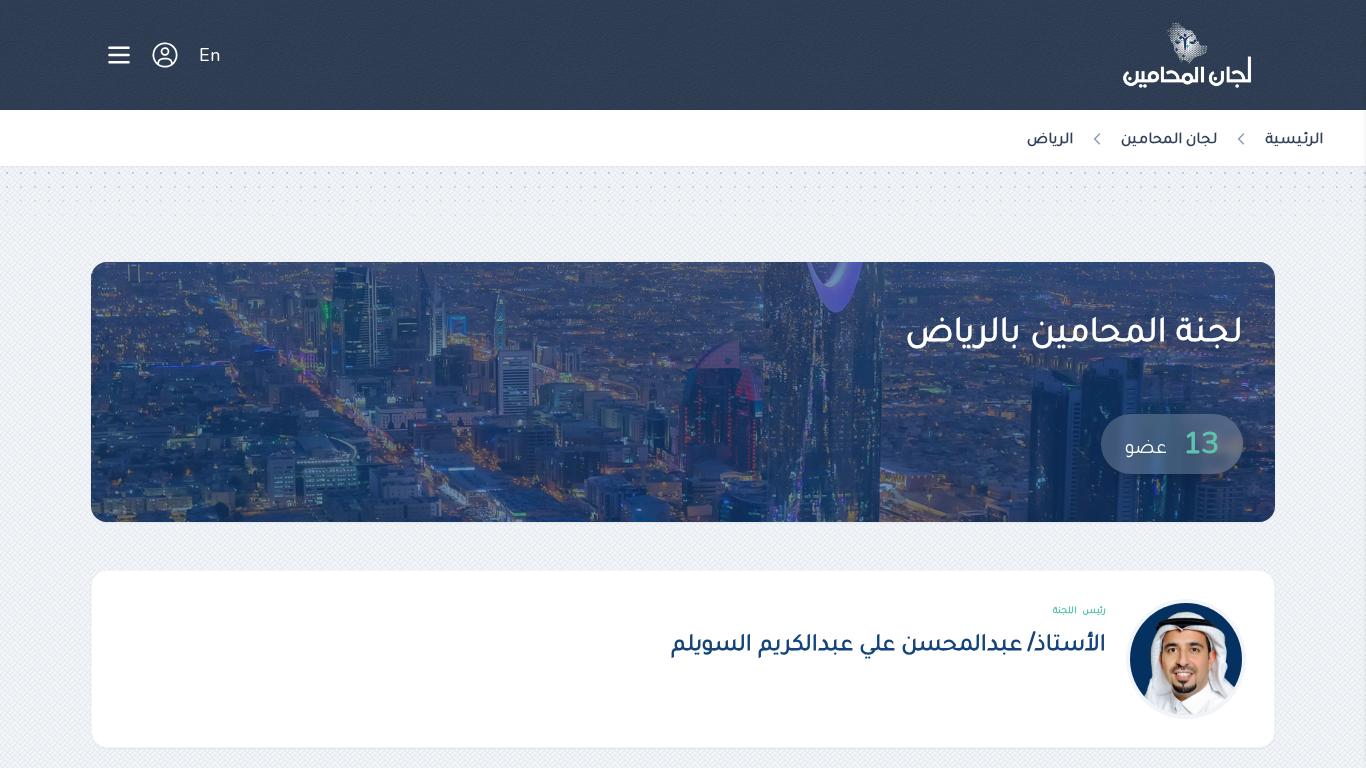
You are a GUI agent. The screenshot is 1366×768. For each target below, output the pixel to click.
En (209, 55)
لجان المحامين (1169, 138)
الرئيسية (1294, 138)
